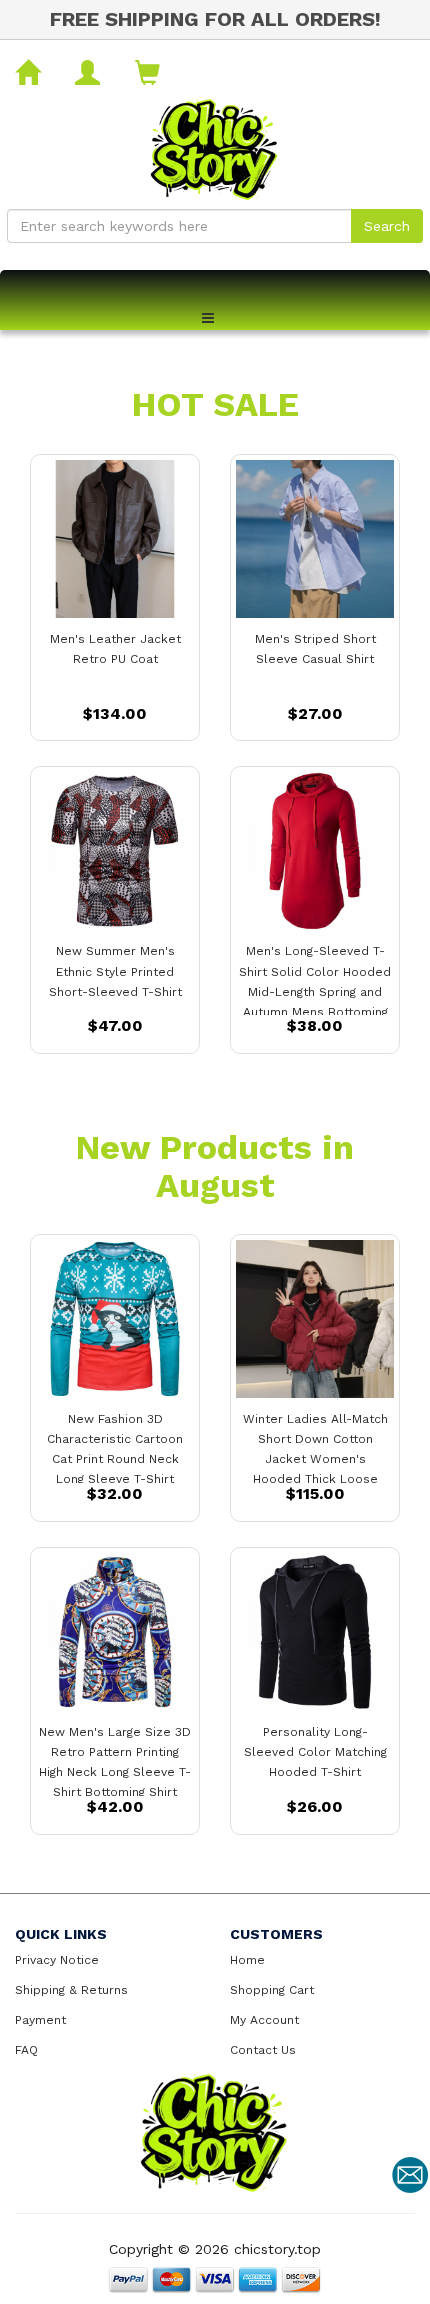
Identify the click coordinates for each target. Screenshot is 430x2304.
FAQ (26, 2050)
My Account (264, 2020)
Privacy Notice (57, 1960)
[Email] (410, 2175)
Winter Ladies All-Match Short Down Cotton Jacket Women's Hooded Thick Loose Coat (315, 1459)
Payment (40, 2020)
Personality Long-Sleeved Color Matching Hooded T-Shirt (315, 1752)
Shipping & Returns (71, 1990)
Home (247, 1960)
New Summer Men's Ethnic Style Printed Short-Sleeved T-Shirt (115, 971)
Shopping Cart (272, 1990)
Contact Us (263, 2050)
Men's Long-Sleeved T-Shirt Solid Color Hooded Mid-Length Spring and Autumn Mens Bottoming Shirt (315, 991)
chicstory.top (277, 2249)
